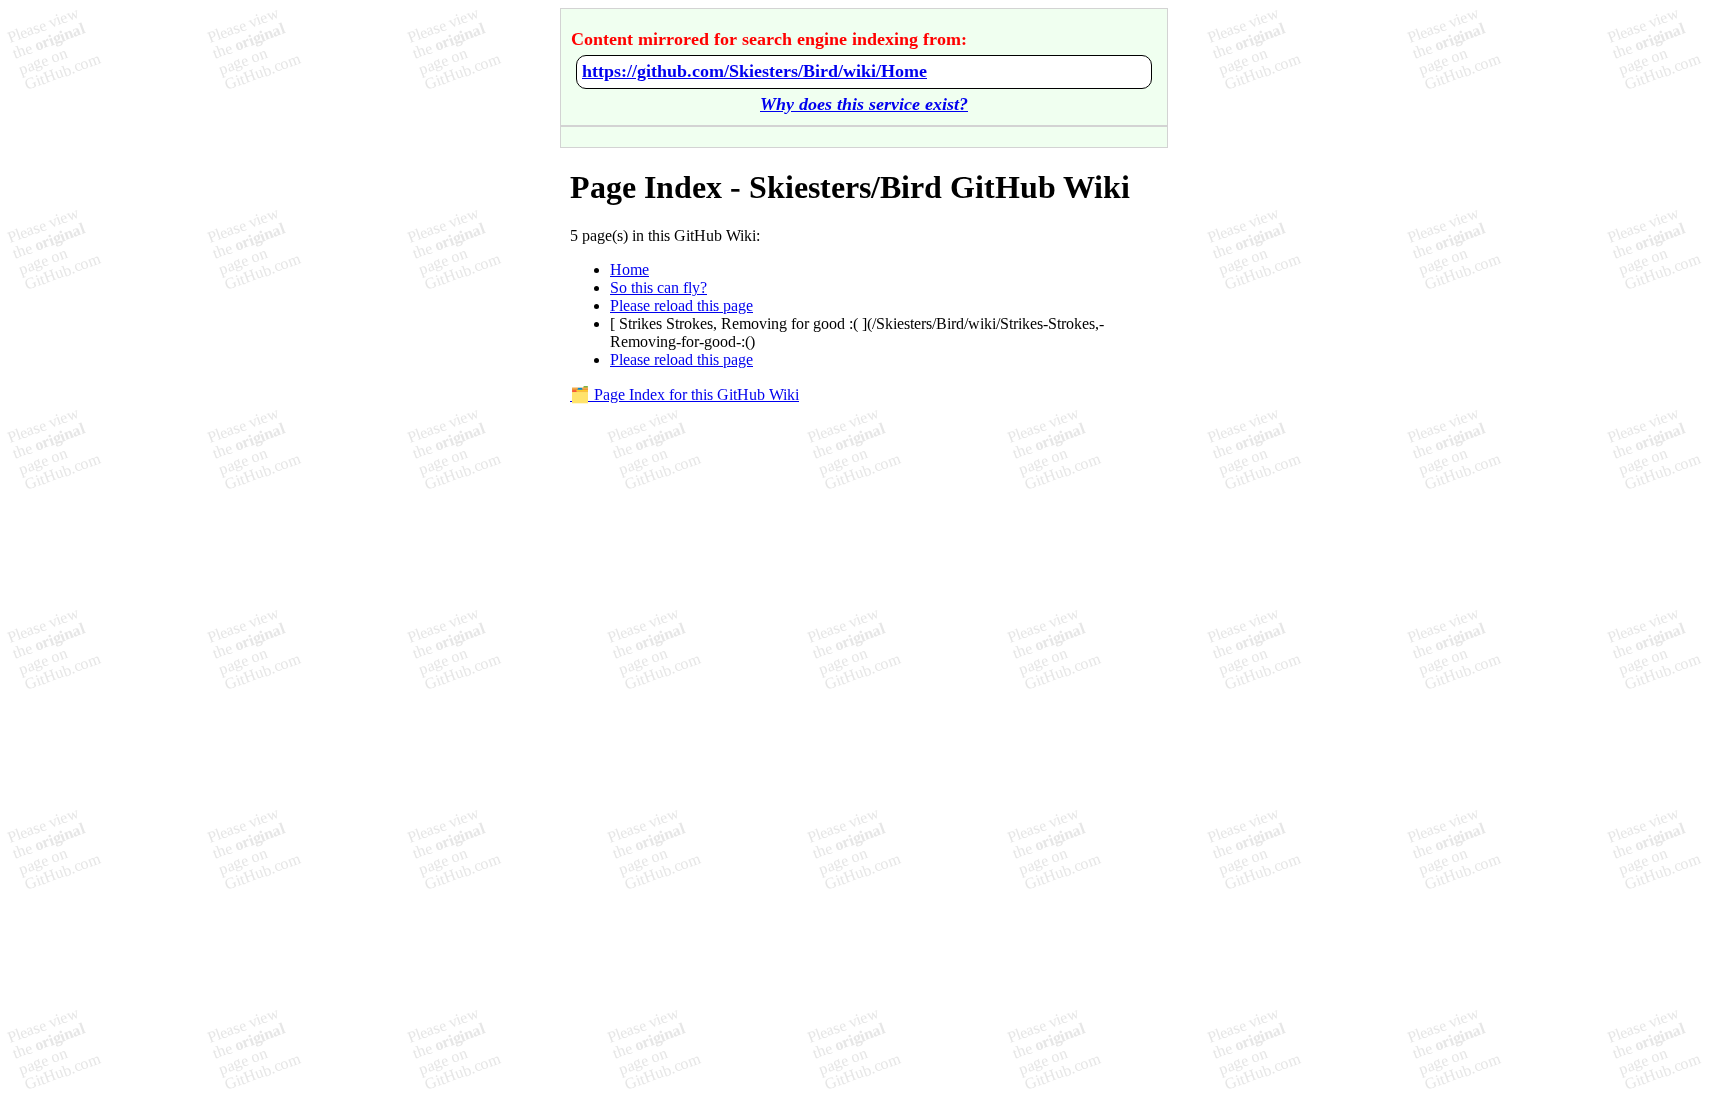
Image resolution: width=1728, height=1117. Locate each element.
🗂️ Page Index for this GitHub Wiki (684, 394)
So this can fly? (658, 287)
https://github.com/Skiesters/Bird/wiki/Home (754, 71)
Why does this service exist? (864, 104)
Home (629, 269)
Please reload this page (681, 305)
